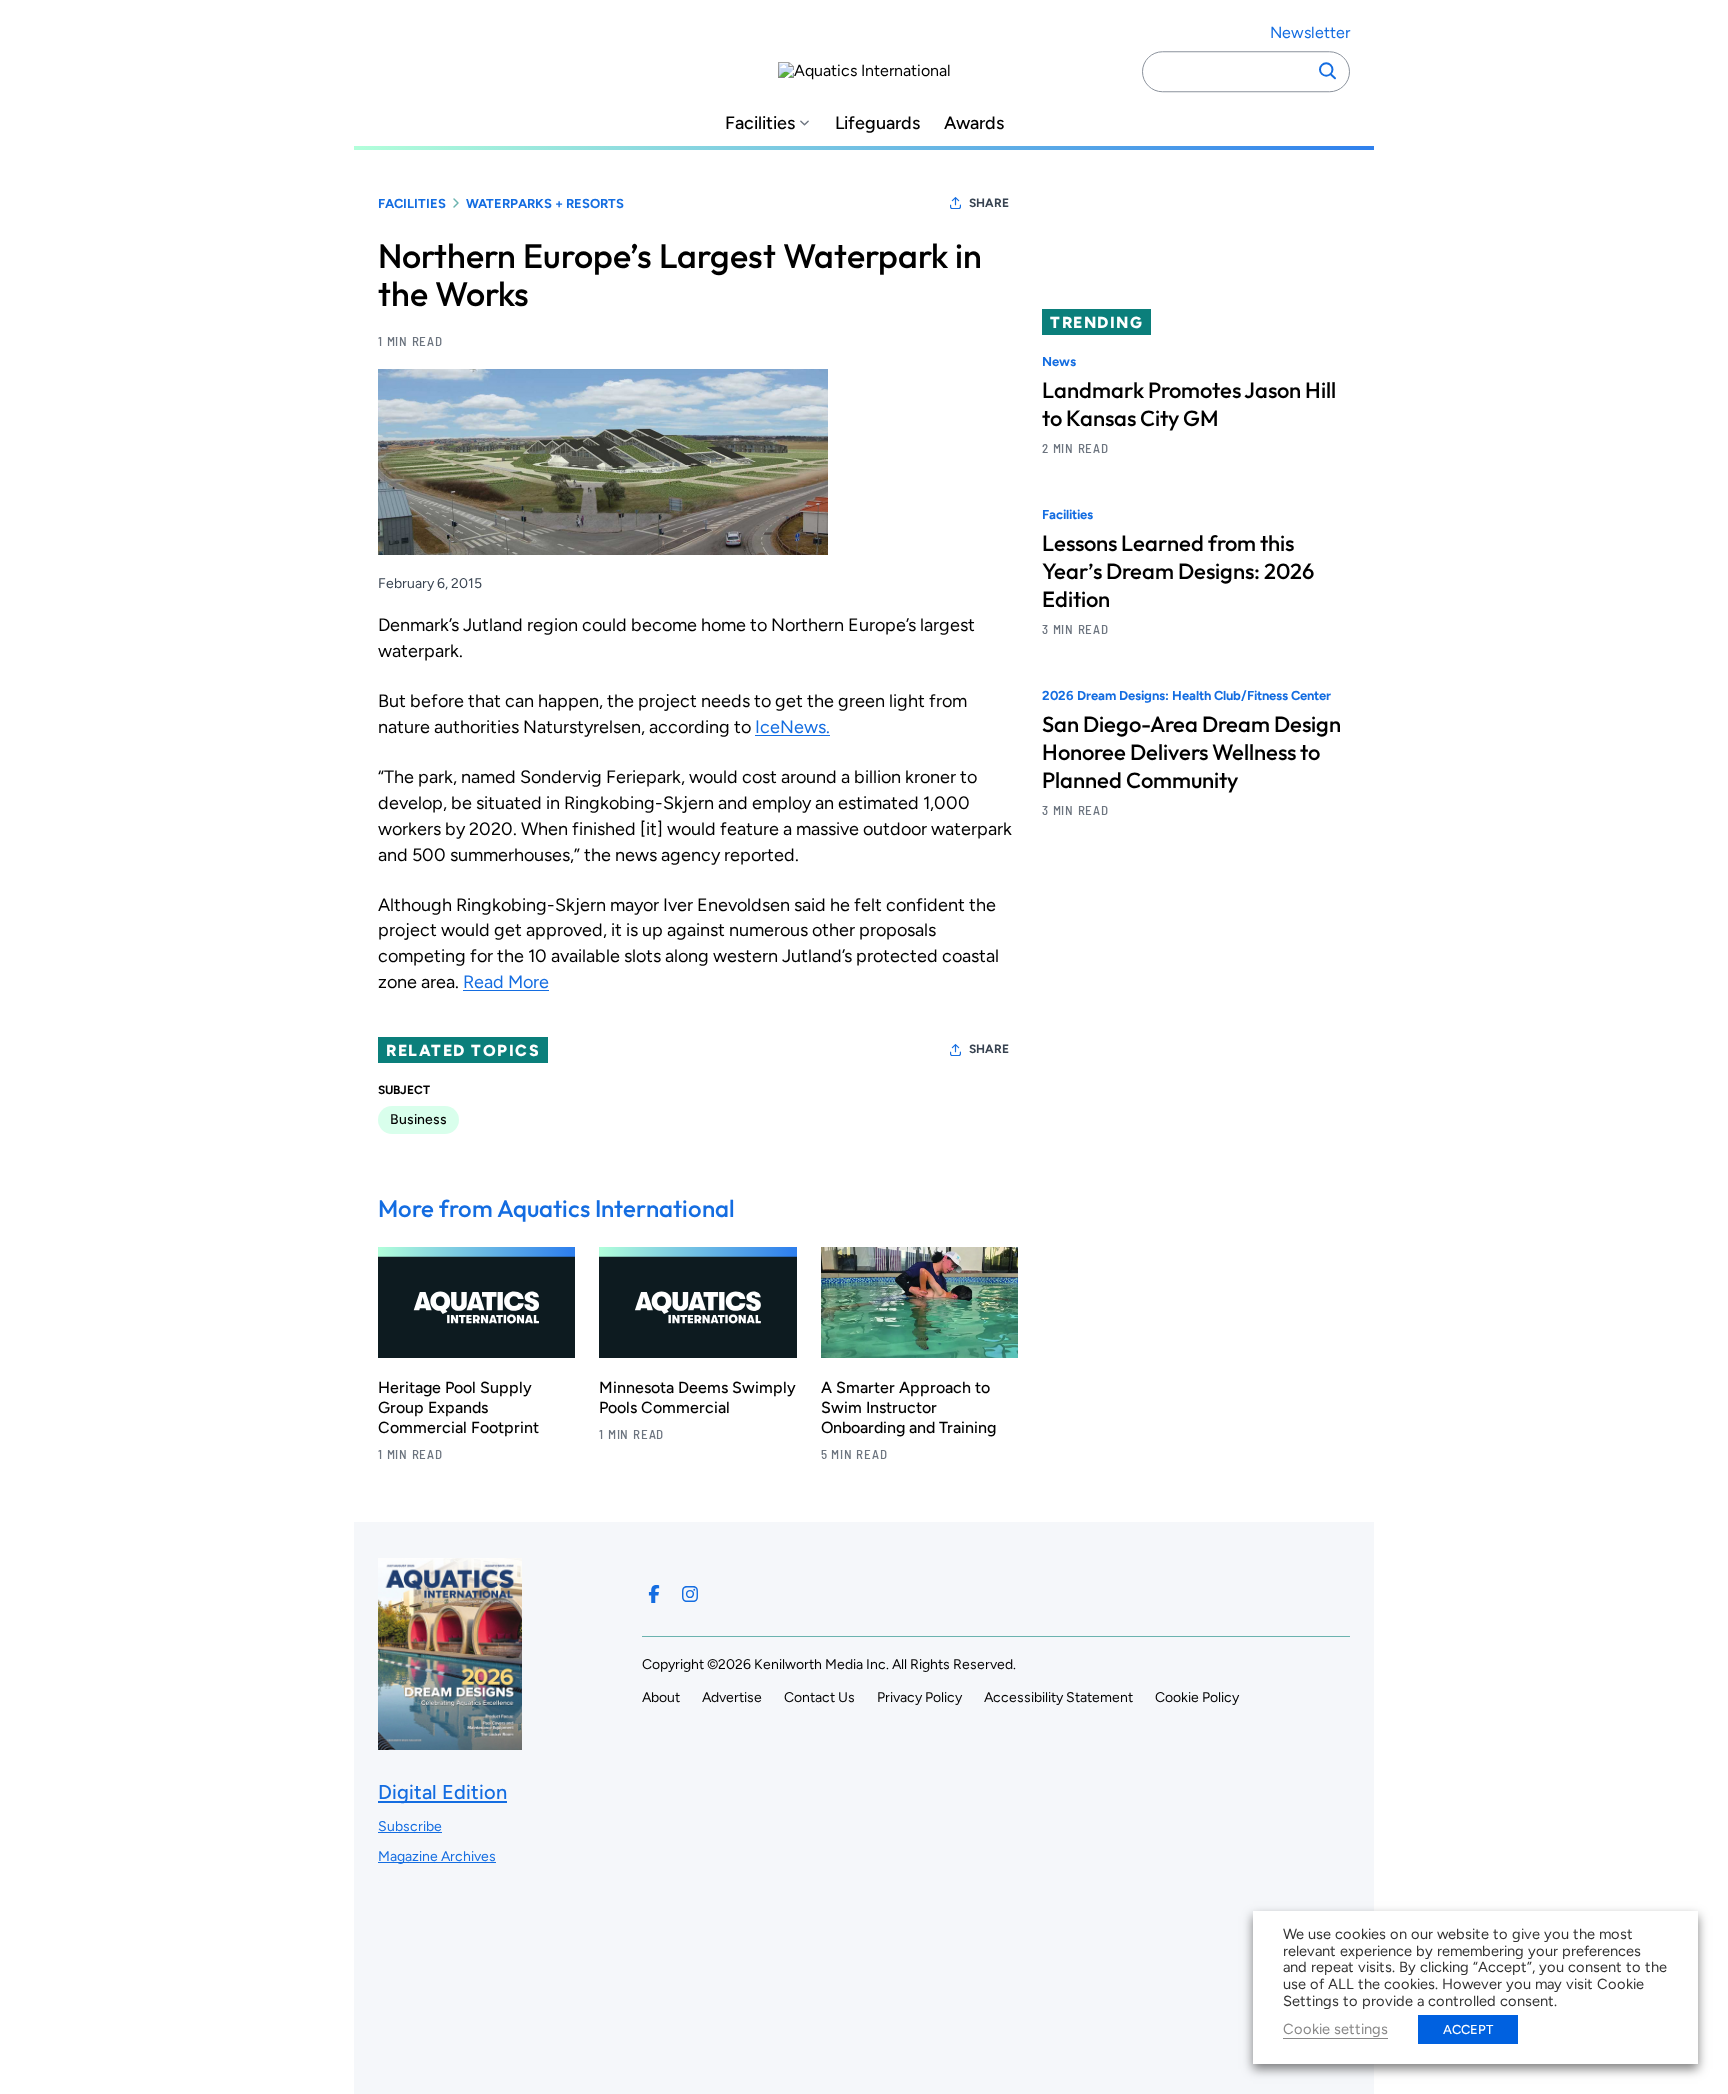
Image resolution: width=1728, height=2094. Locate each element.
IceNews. (792, 727)
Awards (974, 123)
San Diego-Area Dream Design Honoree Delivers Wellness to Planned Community (1191, 753)
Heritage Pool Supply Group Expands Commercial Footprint (458, 1407)
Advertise (732, 1697)
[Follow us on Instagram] (690, 1594)
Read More (506, 982)
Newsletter (1310, 32)
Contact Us (819, 1697)
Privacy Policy (919, 1697)
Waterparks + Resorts (545, 203)
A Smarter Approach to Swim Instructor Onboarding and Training (908, 1407)
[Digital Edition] (450, 1740)
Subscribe (410, 1826)
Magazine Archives (437, 1856)
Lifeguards (877, 123)
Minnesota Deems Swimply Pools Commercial (697, 1397)
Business (418, 1119)
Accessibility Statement (1058, 1697)
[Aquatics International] (864, 71)
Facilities (760, 123)
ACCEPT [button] (1468, 2029)
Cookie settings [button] (1335, 2029)
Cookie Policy (1197, 1697)
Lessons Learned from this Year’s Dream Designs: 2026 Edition (1178, 572)
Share (989, 203)
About (661, 1697)
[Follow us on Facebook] (654, 1594)
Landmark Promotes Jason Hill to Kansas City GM (1189, 404)
